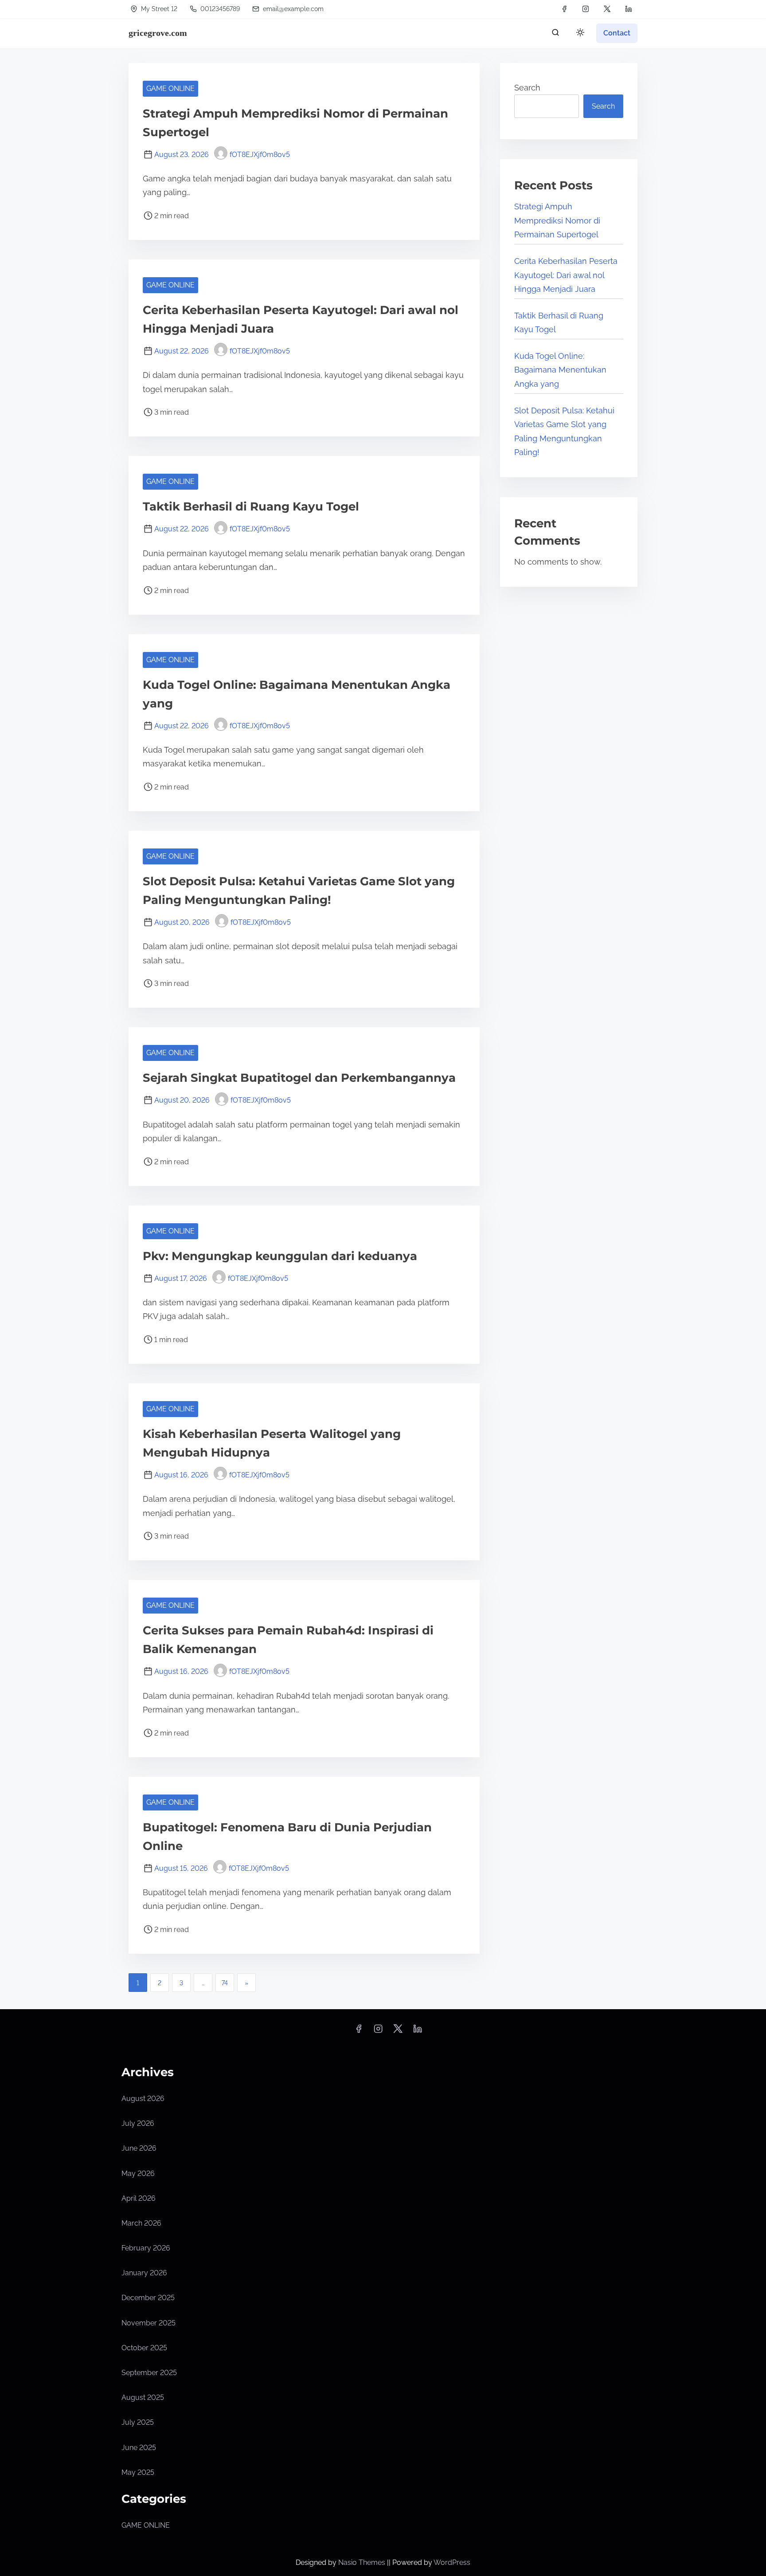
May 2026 (138, 2173)
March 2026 (141, 2223)
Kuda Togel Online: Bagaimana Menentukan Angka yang (560, 370)
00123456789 (219, 9)
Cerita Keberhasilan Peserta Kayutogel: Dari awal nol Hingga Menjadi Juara (566, 275)
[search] (555, 34)
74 (225, 1983)
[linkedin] (629, 9)
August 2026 (143, 2099)
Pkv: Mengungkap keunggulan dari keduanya (280, 1256)
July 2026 (138, 2123)
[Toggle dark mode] (578, 34)
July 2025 (138, 2422)
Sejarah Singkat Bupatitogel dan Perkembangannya (299, 1078)
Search (527, 88)
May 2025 (138, 2472)
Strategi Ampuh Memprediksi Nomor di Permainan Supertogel (557, 220)
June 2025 (139, 2448)
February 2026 (146, 2248)
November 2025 (149, 2323)
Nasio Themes (363, 2562)
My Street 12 (158, 9)
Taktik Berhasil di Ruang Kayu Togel (251, 507)
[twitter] (607, 9)
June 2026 (139, 2148)
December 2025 (148, 2298)
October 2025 (144, 2348)
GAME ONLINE (170, 88)
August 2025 (143, 2397)
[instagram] (586, 9)
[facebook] (564, 9)
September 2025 (149, 2373)
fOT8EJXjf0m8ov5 (260, 155)
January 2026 (144, 2273)
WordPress (452, 2562)
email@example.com (293, 9)
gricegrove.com (158, 33)
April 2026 (139, 2198)
